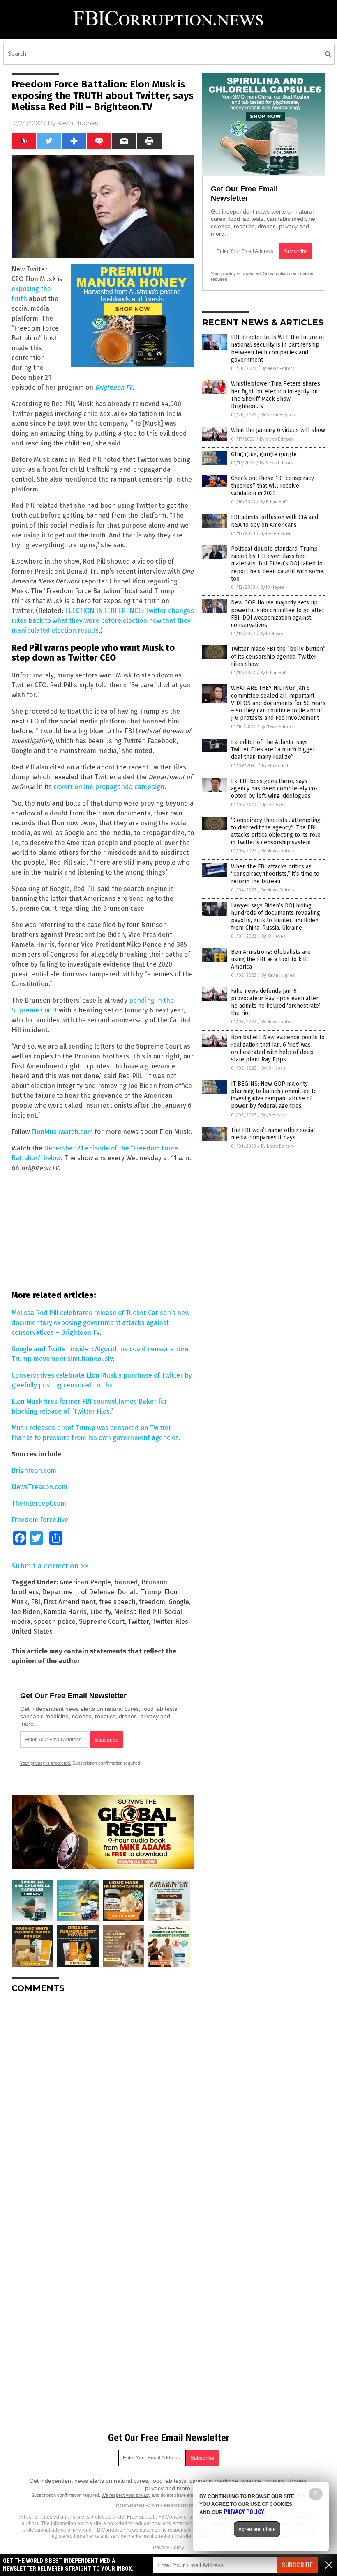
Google (179, 1602)
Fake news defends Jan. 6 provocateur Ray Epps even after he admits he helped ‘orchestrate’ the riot (276, 1002)
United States (32, 1631)
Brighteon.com (34, 1471)
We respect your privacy (126, 2495)
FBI (36, 1602)
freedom (152, 1602)
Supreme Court (102, 1622)
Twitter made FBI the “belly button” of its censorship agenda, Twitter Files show (278, 656)
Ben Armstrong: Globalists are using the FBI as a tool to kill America (271, 959)
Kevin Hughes (77, 123)
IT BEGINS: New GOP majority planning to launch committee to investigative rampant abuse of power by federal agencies (274, 1095)
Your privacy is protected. (46, 1763)
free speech (117, 1602)
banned (126, 1582)
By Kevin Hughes (278, 415)
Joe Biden (26, 1612)
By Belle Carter (275, 534)
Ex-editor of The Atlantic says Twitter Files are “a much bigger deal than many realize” (273, 750)
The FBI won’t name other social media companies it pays (273, 1134)
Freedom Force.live (40, 1520)
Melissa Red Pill (138, 1612)
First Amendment (70, 1602)
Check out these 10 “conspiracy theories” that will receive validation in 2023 (272, 486)
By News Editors (278, 368)
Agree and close (257, 2529)
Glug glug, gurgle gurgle (264, 454)
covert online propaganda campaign (109, 787)
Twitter (138, 1622)
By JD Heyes (272, 587)
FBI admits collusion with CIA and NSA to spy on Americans (275, 521)
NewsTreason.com (39, 1487)
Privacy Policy (168, 2548)
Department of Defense (78, 1592)
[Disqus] (103, 2102)
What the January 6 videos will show (278, 430)
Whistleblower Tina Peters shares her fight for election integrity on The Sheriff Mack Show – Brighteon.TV (276, 395)
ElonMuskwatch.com (62, 1132)
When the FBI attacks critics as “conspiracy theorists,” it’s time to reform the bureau (275, 874)
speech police (55, 1622)
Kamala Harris (65, 1612)
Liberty (100, 1612)
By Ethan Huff (273, 502)
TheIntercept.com (39, 1503)
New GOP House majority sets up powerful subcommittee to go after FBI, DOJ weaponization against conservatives (278, 614)
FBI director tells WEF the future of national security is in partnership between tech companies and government (278, 349)
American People (85, 1582)
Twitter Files (170, 1622)
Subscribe (297, 2565)
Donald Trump (139, 1592)
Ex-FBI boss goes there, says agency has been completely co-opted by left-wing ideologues (274, 789)
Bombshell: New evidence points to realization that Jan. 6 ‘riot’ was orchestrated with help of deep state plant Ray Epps (278, 1049)
